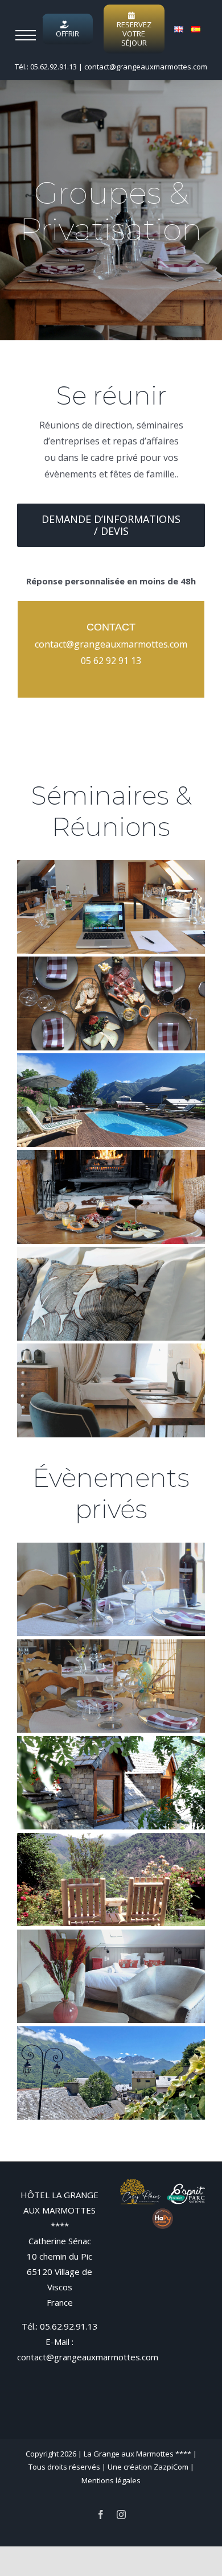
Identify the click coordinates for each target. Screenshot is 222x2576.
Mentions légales (111, 2480)
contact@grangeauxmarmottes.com (146, 67)
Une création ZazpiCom (148, 2467)
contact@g (57, 644)
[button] (26, 35)
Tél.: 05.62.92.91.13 (46, 67)
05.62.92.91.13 (69, 2326)
